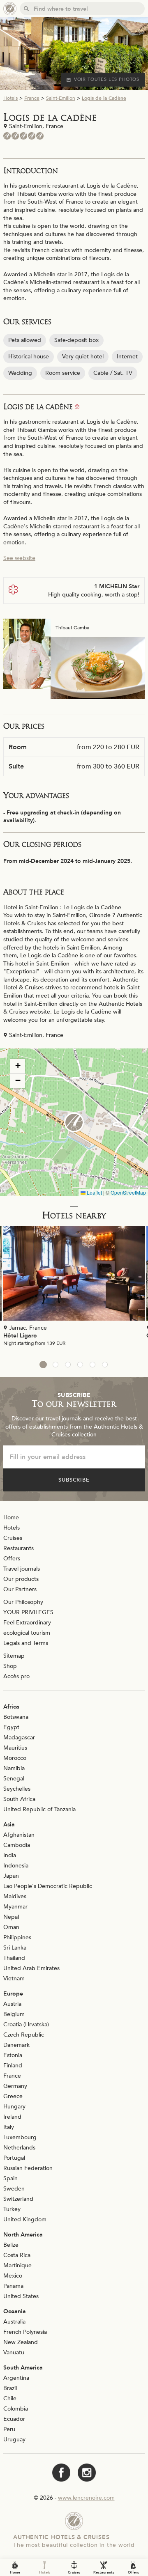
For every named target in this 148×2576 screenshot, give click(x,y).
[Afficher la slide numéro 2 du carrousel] (55, 1365)
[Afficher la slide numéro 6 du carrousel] (105, 1365)
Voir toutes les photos (107, 79)
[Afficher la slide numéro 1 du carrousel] (43, 1365)
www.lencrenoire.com (86, 2498)
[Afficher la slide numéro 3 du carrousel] (68, 1365)
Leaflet (94, 1192)
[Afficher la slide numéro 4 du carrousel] (80, 1365)
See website (19, 558)
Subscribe (74, 1480)
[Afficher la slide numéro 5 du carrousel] (92, 1365)
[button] (74, 1122)
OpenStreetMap (128, 1192)
